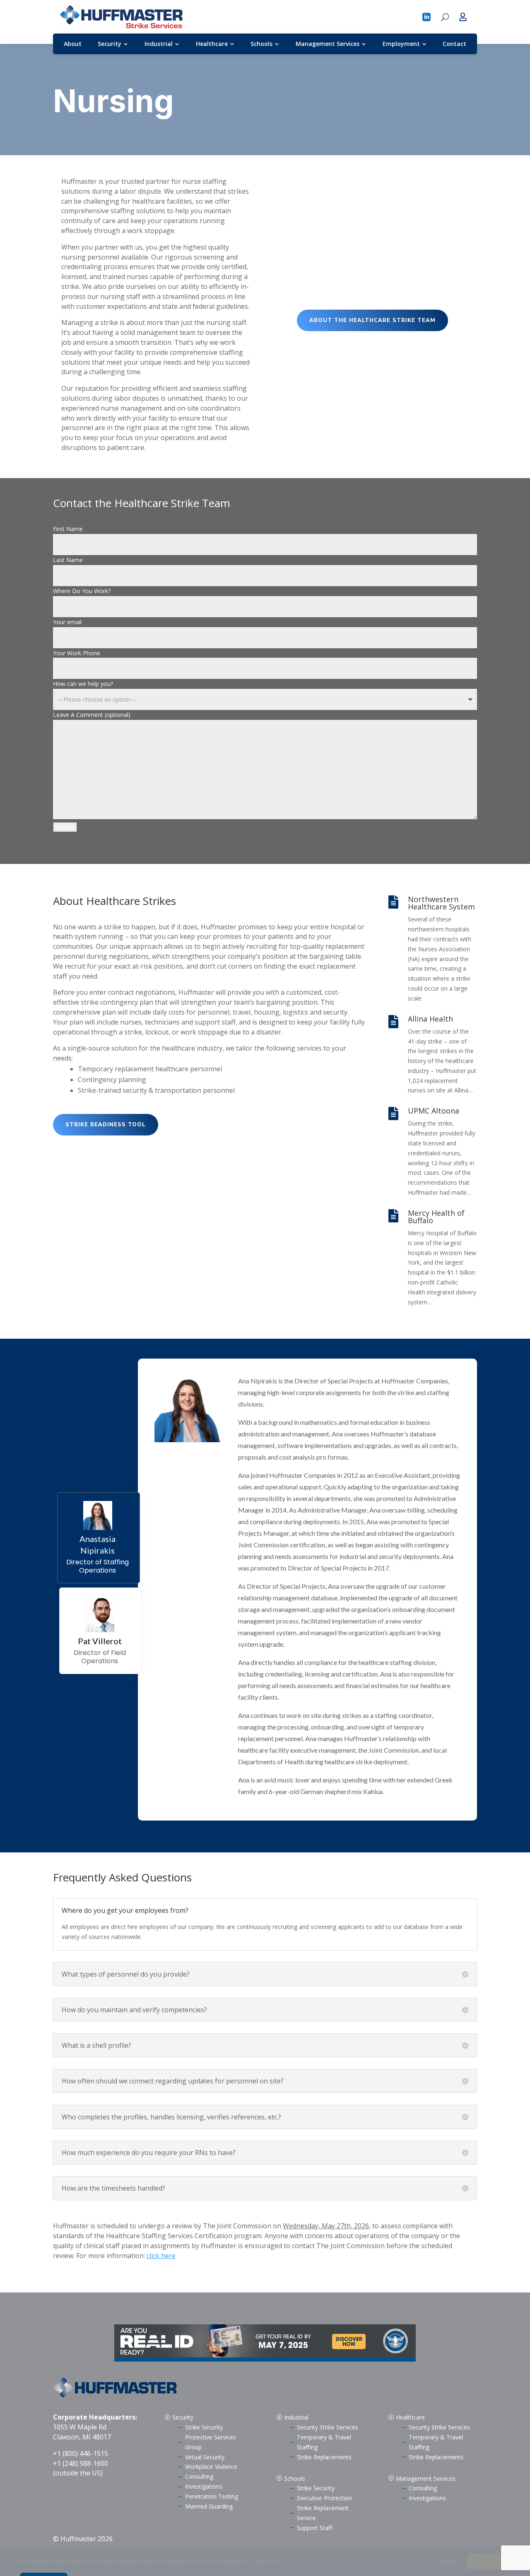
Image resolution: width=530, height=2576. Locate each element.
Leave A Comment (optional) (92, 715)
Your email (67, 622)
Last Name (68, 560)
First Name (68, 529)
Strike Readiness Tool (106, 1125)
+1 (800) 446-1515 (81, 2453)
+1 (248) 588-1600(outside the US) (81, 2468)
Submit (65, 827)
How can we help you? (83, 684)
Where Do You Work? (82, 591)
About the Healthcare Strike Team (372, 320)
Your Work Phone (77, 653)
